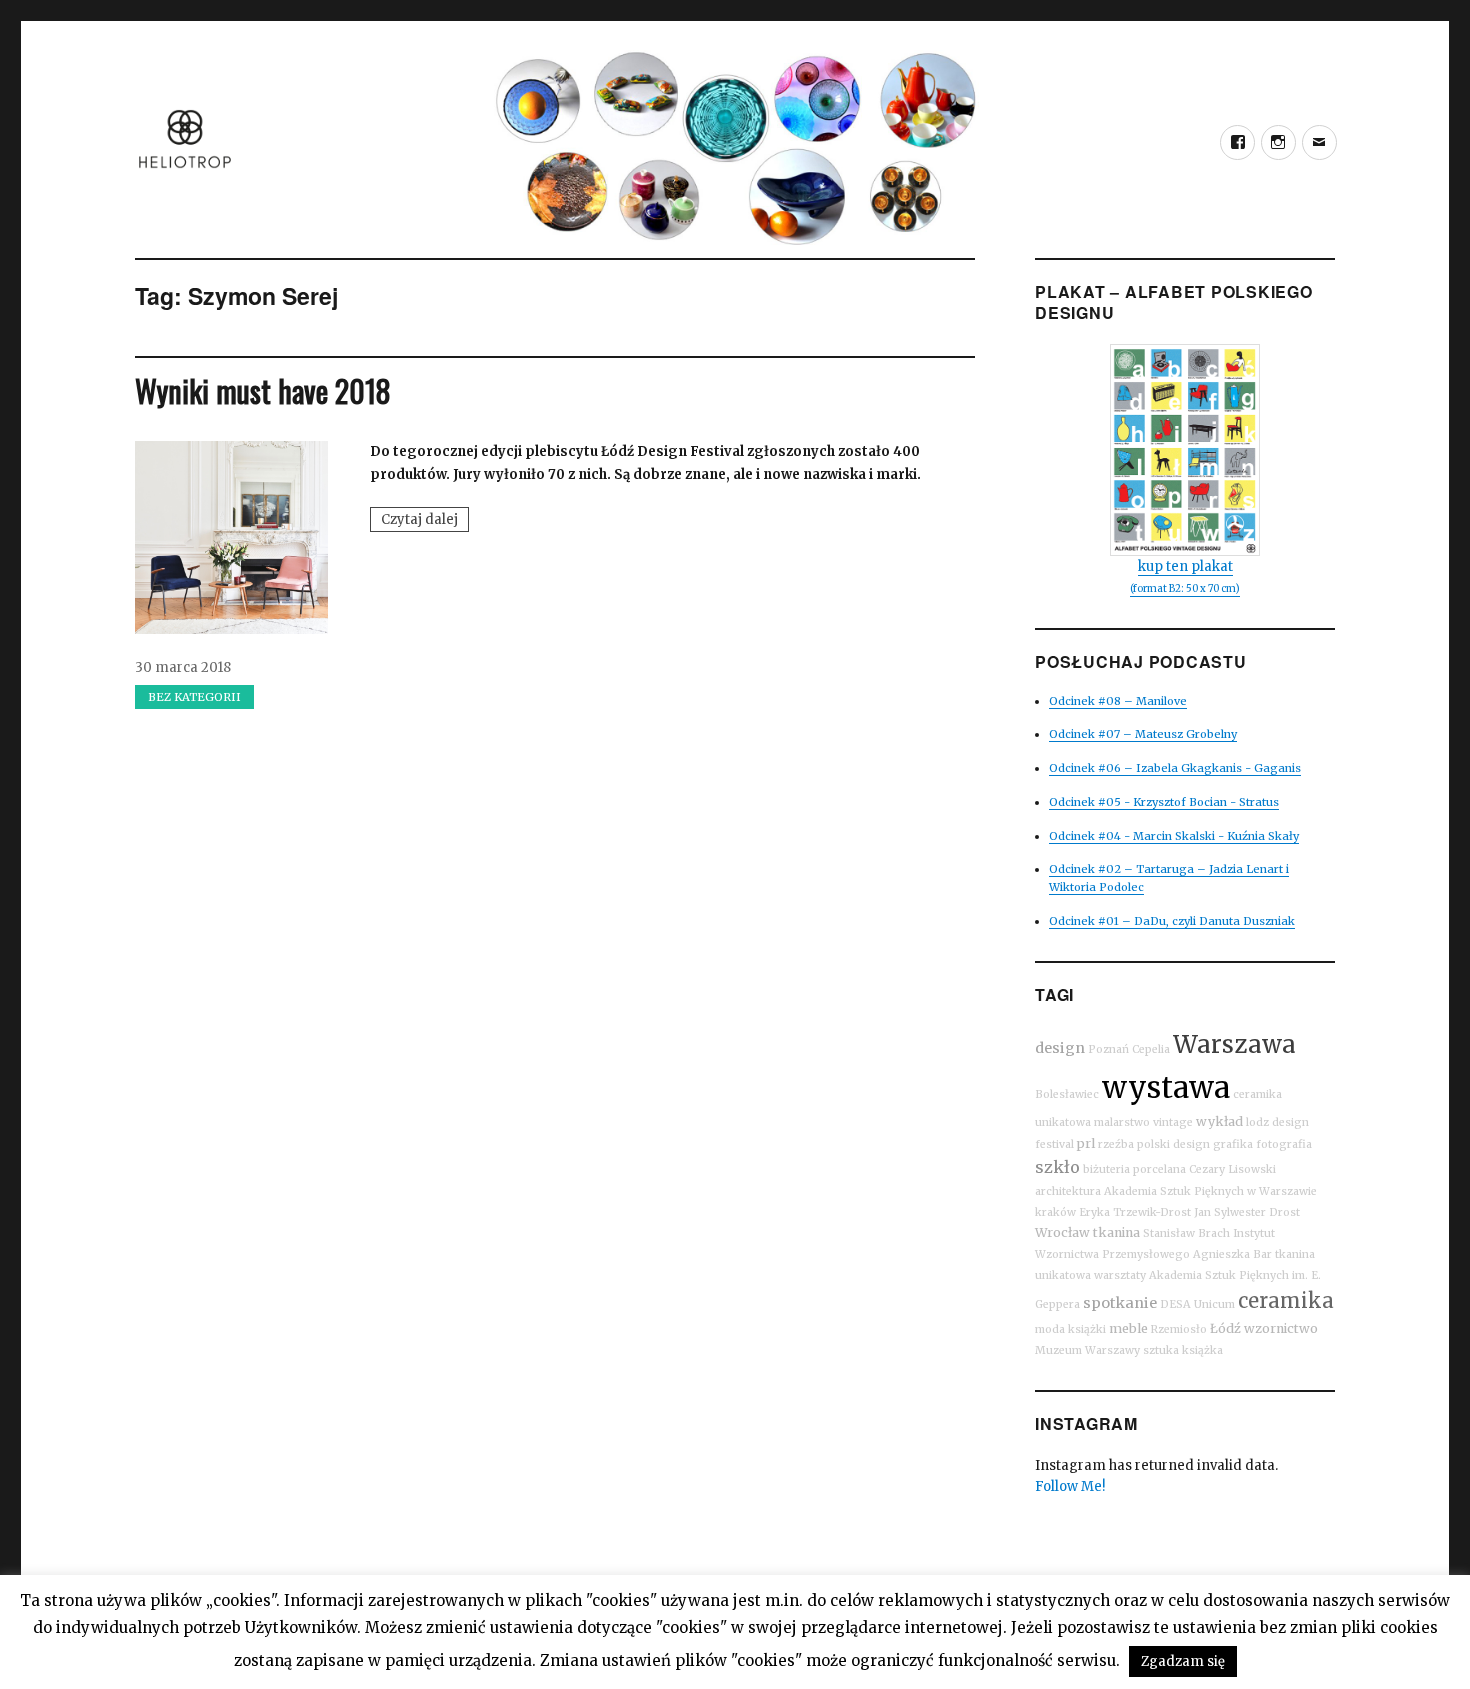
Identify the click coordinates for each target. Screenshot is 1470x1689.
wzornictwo (1281, 1328)
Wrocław (1062, 1232)
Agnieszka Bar (1232, 1254)
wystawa (1166, 1087)
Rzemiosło (1179, 1329)
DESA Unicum (1197, 1304)
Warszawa (1234, 1044)
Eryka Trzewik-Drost (1135, 1212)
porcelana (1159, 1169)
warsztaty (1120, 1275)
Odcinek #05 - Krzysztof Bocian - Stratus (1164, 802)
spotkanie (1120, 1303)
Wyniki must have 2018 (263, 390)
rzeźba (1116, 1144)
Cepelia (1151, 1049)
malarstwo (1122, 1122)
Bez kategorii (194, 697)
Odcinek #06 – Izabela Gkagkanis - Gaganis (1175, 768)
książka (1202, 1350)
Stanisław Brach (1186, 1233)
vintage (1173, 1122)
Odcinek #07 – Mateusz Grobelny (1143, 734)
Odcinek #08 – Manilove (1118, 701)
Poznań (1108, 1049)
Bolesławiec (1067, 1094)
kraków (1055, 1212)
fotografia (1284, 1144)
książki (1087, 1329)
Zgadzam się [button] (1183, 1661)
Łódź (1225, 1328)
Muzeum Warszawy (1087, 1350)
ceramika (1286, 1300)
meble (1128, 1328)
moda (1050, 1329)
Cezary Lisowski (1232, 1169)
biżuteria (1106, 1169)
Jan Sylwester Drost (1247, 1212)
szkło (1057, 1167)
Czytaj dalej (425, 521)
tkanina (1116, 1232)
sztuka (1161, 1350)
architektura (1068, 1191)
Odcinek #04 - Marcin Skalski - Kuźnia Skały (1174, 836)
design (1060, 1048)
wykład (1219, 1121)
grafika (1233, 1144)
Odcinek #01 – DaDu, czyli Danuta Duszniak (1172, 921)
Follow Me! (1070, 1486)
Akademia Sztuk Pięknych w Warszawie (1210, 1191)
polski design (1173, 1144)
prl (1086, 1143)
